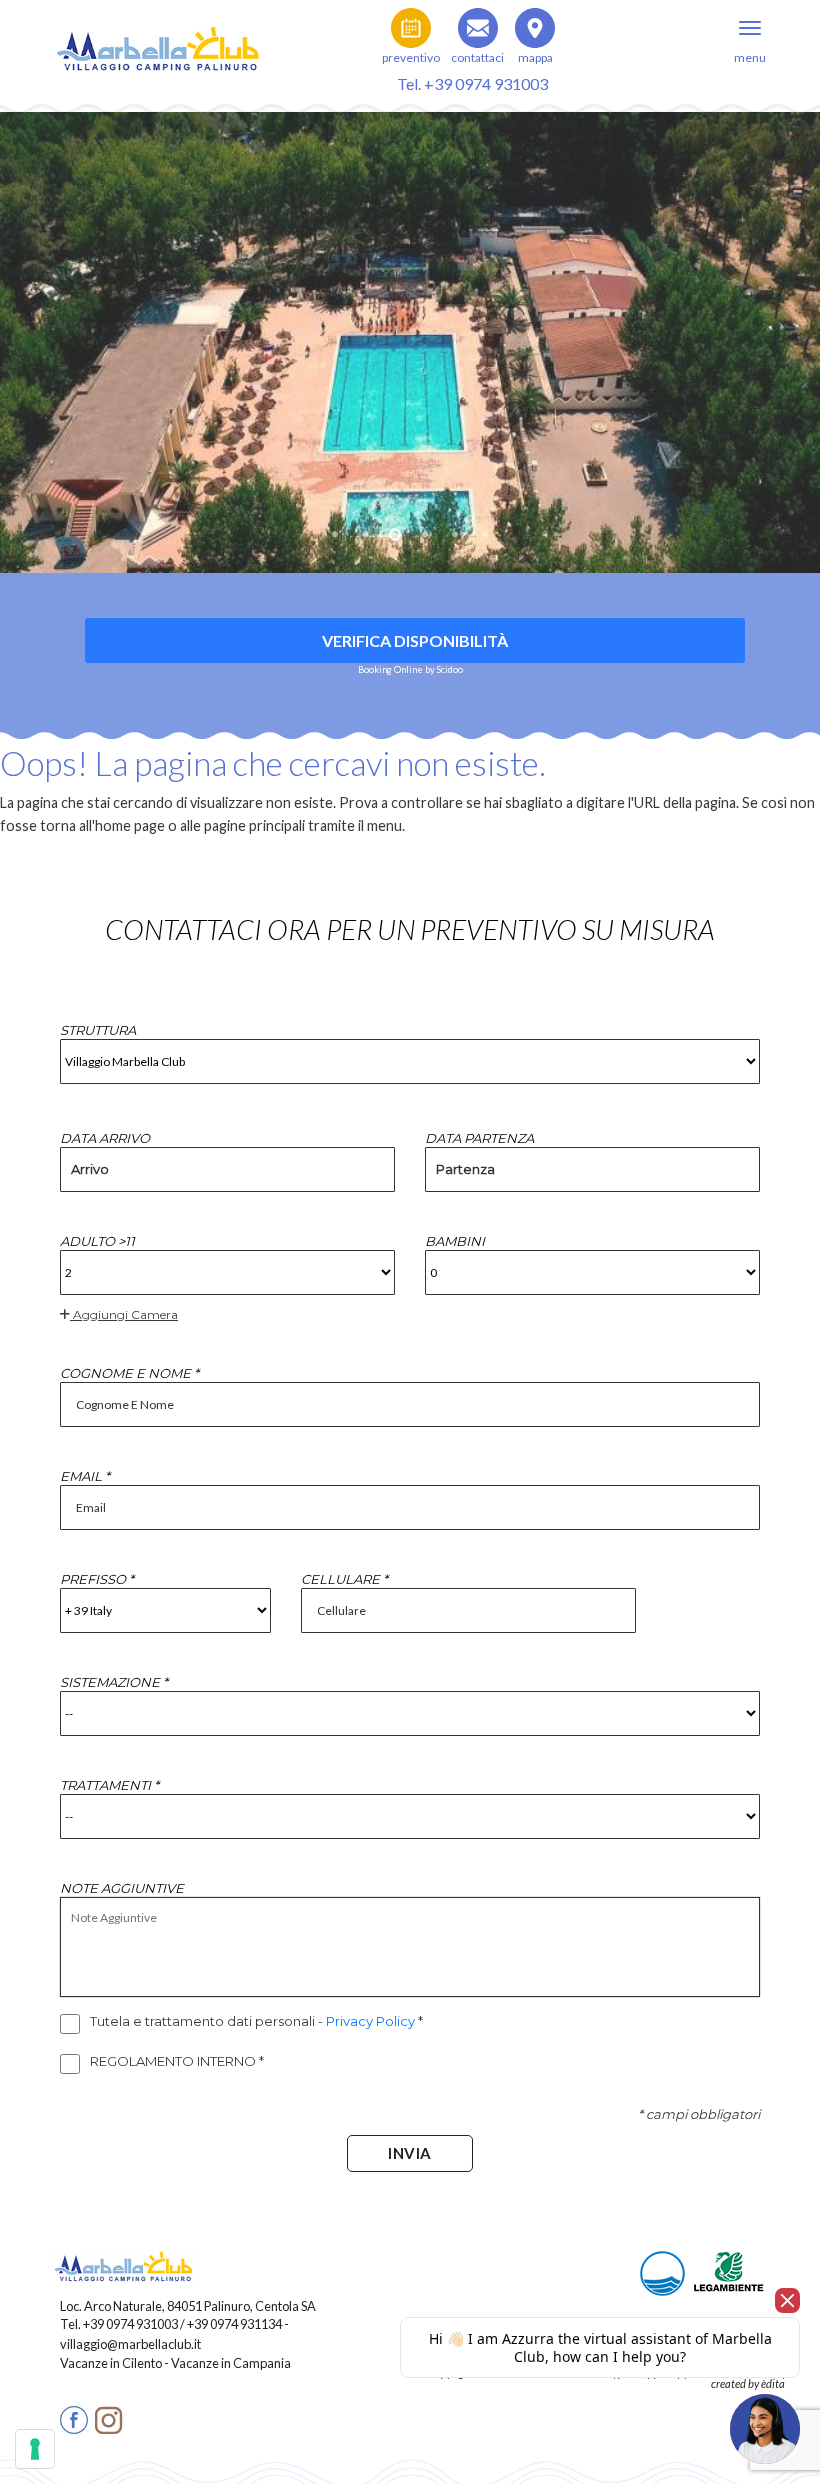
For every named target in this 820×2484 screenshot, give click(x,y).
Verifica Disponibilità (415, 640)
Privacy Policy (372, 2021)
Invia (410, 2153)
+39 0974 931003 (130, 2324)
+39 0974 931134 (234, 2324)
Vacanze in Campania (231, 2363)
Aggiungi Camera (124, 1314)
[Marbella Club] (160, 39)
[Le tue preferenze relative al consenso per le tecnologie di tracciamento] (35, 2449)
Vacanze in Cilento (112, 2363)
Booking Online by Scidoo (410, 669)
